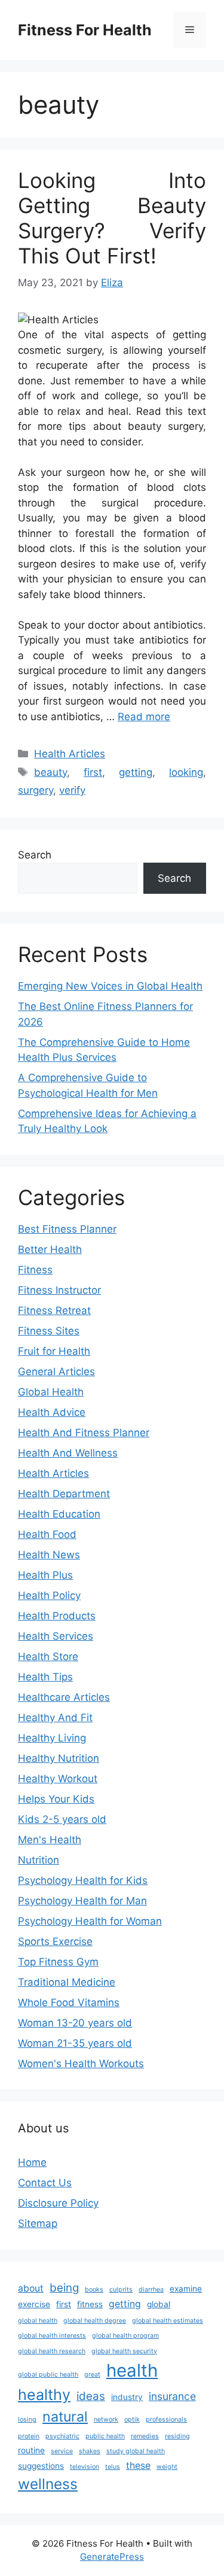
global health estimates (168, 2321)
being (64, 2288)
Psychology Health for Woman (90, 1921)
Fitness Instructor (59, 1290)
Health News (49, 1555)
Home (32, 2162)
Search (35, 855)
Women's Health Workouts (81, 2064)
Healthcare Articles (64, 1697)
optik (132, 2419)
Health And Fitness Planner (84, 1433)
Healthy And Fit (55, 1718)
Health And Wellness (68, 1453)
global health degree (95, 2321)
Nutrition (39, 1860)
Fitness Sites (49, 1331)
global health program (125, 2336)
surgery (36, 790)
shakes (90, 2451)
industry (127, 2397)
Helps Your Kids (56, 1799)
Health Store (48, 1656)
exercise (34, 2304)
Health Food (47, 1534)
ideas (91, 2396)
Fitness (35, 1270)
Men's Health (50, 1840)
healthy (44, 2395)
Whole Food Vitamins (69, 2002)
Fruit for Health (54, 1351)
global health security (124, 2351)
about (31, 2288)
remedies (145, 2436)
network (106, 2419)
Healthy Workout (58, 1779)
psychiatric (62, 2436)
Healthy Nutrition (59, 1758)
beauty (50, 772)
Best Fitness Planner (67, 1229)
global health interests (52, 2336)
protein (29, 2436)
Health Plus (45, 1575)
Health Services (56, 1636)
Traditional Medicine (67, 1982)
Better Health (50, 1249)
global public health (48, 2375)
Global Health (51, 1392)
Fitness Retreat (54, 1310)
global (159, 2304)
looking (186, 772)
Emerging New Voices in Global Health (110, 986)
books (94, 2290)
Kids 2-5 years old (62, 1819)
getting (136, 772)
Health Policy (49, 1595)
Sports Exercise (55, 1941)
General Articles (56, 1372)
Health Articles (70, 754)
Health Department (64, 1494)
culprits (121, 2290)
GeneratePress (112, 2557)
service (62, 2451)
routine (31, 2450)
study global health (136, 2451)
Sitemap (38, 2223)
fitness (90, 2304)
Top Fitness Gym (58, 1962)
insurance (172, 2396)
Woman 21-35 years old (75, 2043)
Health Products (57, 1616)
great (92, 2375)
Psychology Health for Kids (83, 1880)
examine (186, 2289)
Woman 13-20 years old (75, 2023)
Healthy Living (52, 1738)
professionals (166, 2419)
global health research (52, 2351)
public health (105, 2436)
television (85, 2467)
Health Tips (45, 1677)
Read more (144, 717)
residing (177, 2436)
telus (113, 2467)
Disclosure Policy (58, 2203)
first (93, 772)
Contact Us (45, 2183)
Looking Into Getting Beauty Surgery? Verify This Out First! (112, 218)
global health (38, 2321)
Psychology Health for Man (82, 1901)
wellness (48, 2484)
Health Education (59, 1514)
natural (65, 2417)
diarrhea (151, 2290)
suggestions (41, 2466)
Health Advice (52, 1412)
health (132, 2370)
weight (167, 2467)
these (138, 2466)
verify (72, 790)
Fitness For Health (85, 30)
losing (27, 2419)
